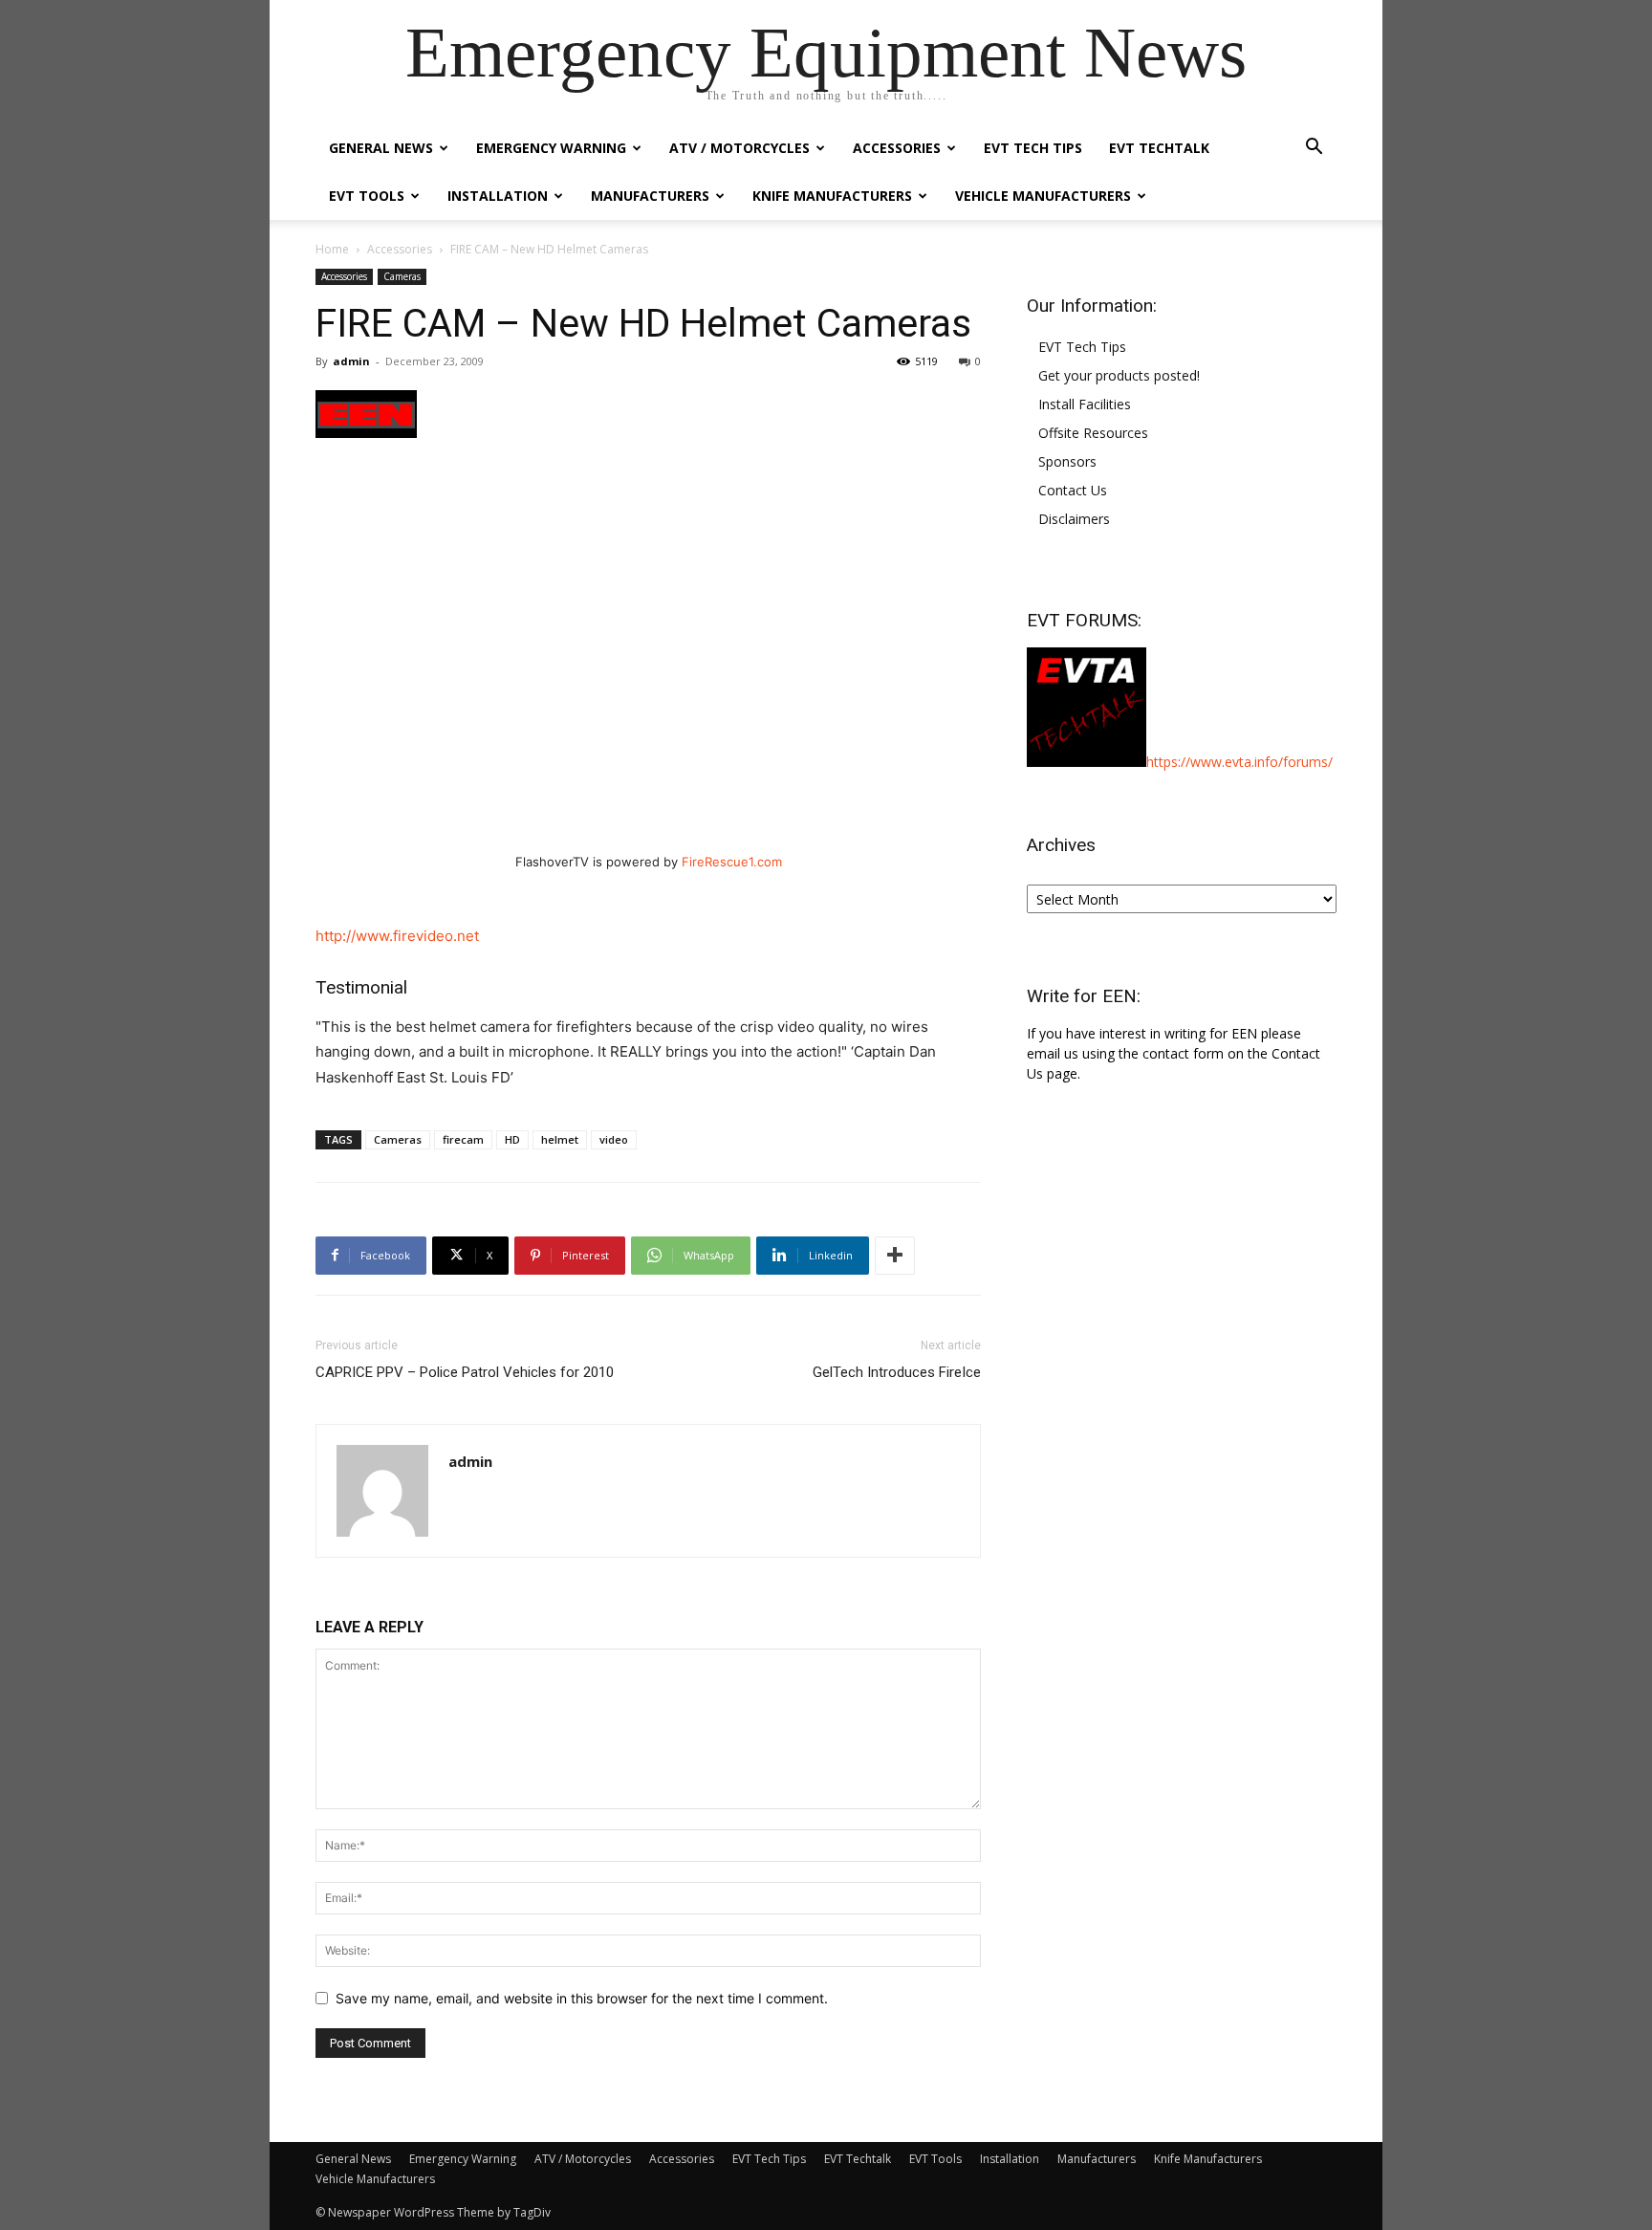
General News (381, 148)
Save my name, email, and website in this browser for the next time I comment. (582, 1998)
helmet (560, 1139)
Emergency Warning (551, 148)
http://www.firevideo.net (397, 936)
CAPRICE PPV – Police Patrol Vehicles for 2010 (465, 1372)
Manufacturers (650, 196)
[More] (895, 1256)
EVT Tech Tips (1033, 148)
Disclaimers (1074, 519)
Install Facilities (1085, 404)
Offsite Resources (1093, 433)
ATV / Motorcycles (739, 148)
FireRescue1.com (732, 862)
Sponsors (1067, 461)
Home (332, 249)
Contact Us (1073, 490)
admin (351, 361)
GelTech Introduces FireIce (897, 1372)
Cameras (402, 276)
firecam (463, 1139)
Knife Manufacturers (832, 196)
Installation (498, 196)
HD (512, 1139)
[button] (1314, 149)
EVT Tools (367, 196)
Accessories (897, 148)
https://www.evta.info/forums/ (1239, 762)
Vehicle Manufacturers (1043, 196)
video (614, 1139)
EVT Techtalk (1159, 148)
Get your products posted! (1119, 375)
